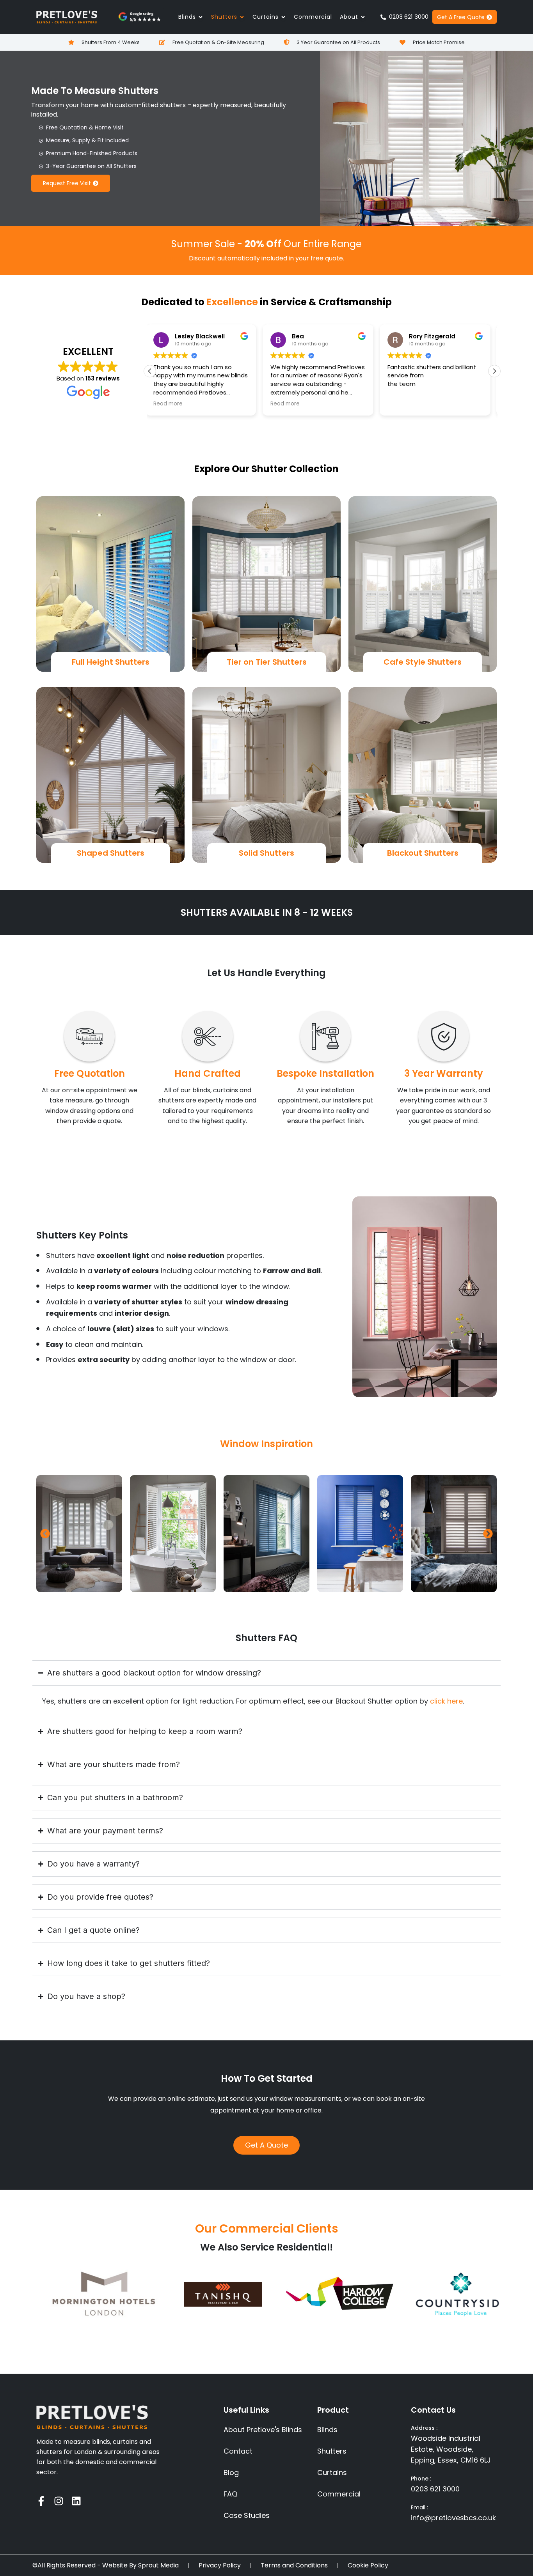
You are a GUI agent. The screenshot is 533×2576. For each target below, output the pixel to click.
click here (446, 1701)
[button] (494, 371)
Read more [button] (172, 404)
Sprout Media (158, 2565)
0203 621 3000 (435, 2489)
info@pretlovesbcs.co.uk (453, 2518)
